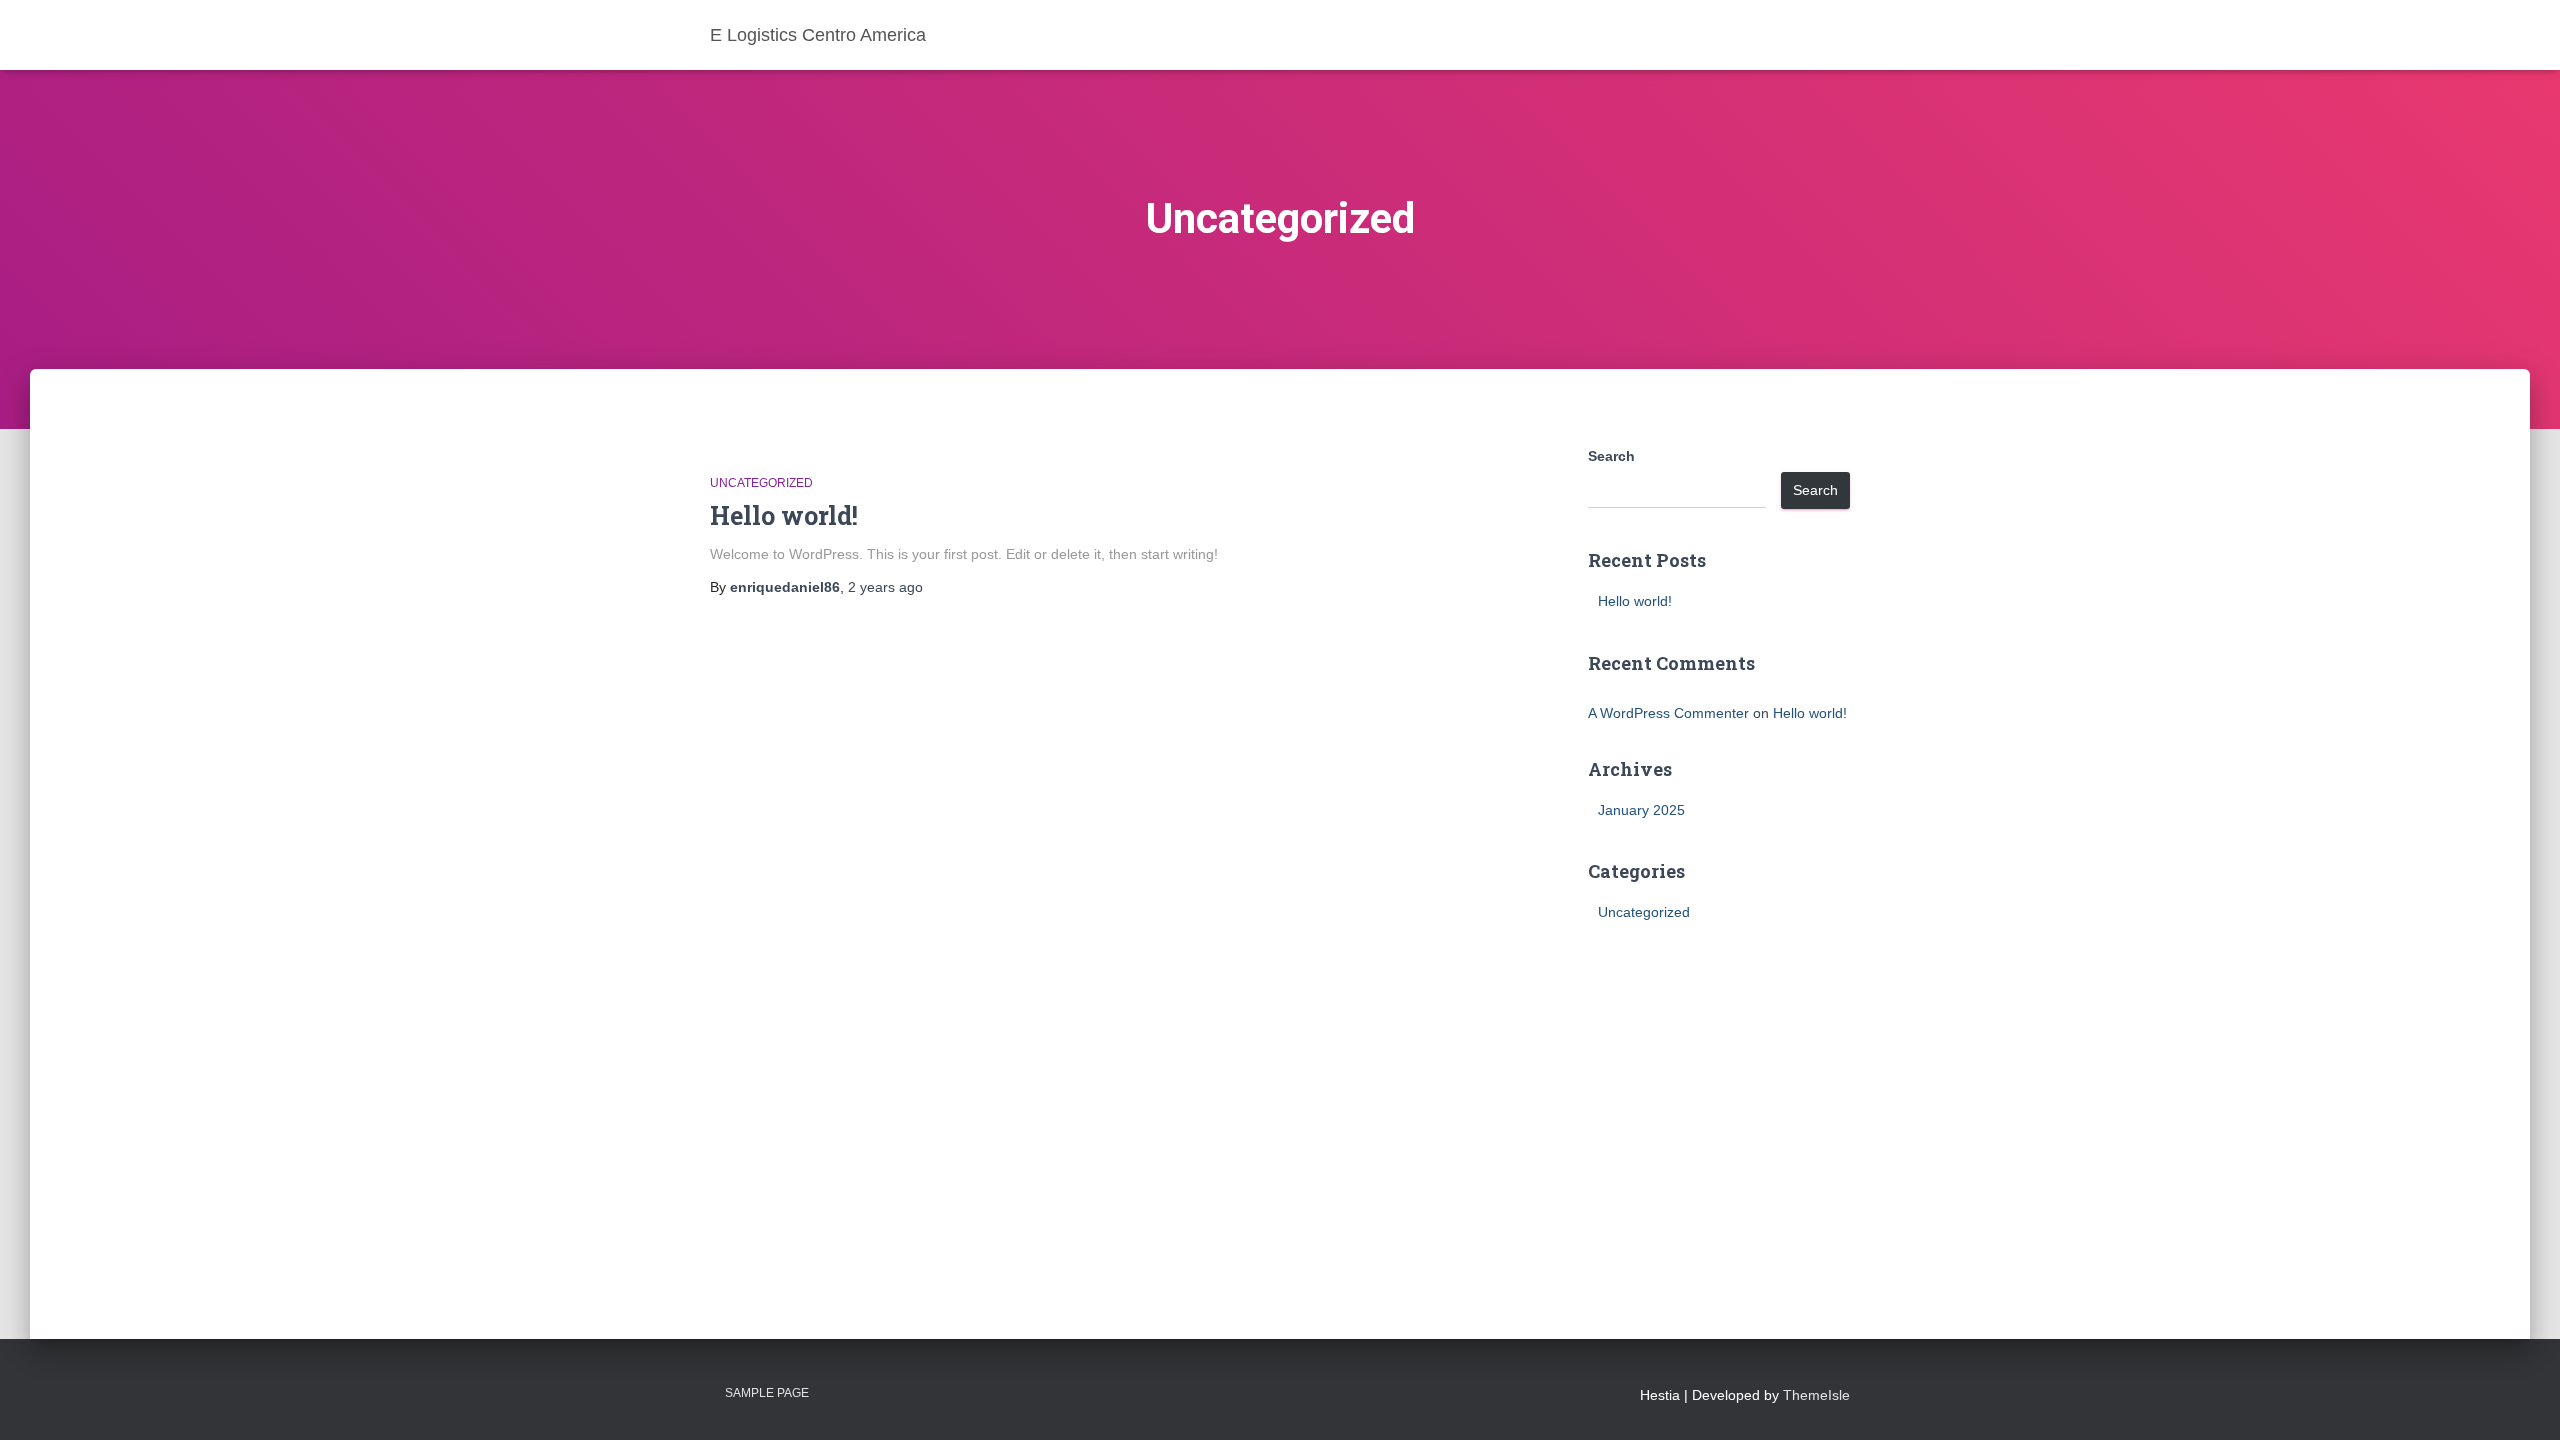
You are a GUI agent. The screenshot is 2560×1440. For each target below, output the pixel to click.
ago (885, 587)
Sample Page (767, 1393)
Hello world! (784, 515)
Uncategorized (761, 483)
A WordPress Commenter (1668, 713)
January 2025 (1641, 810)
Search (1611, 456)
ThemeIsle (1816, 1395)
